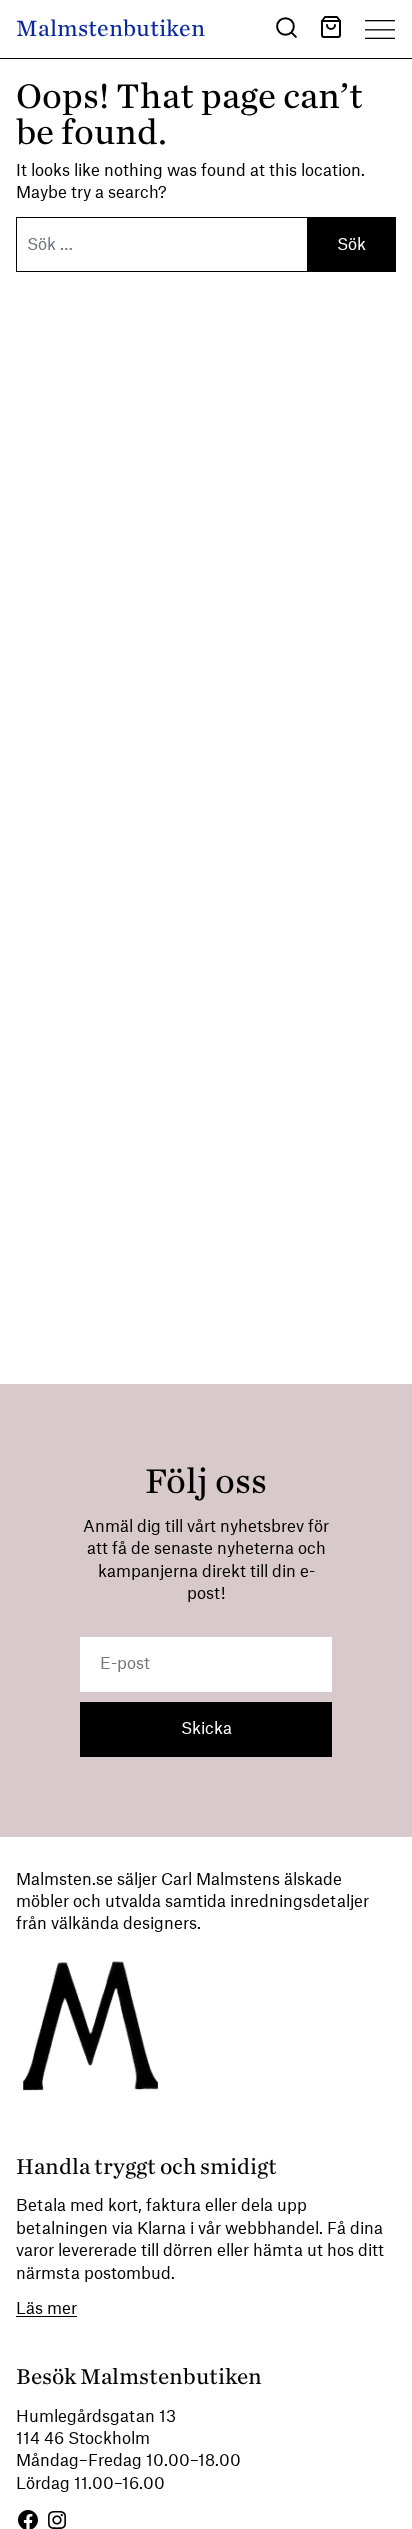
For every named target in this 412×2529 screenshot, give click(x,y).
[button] (286, 30)
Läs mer (46, 2309)
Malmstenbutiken (110, 28)
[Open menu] (380, 29)
